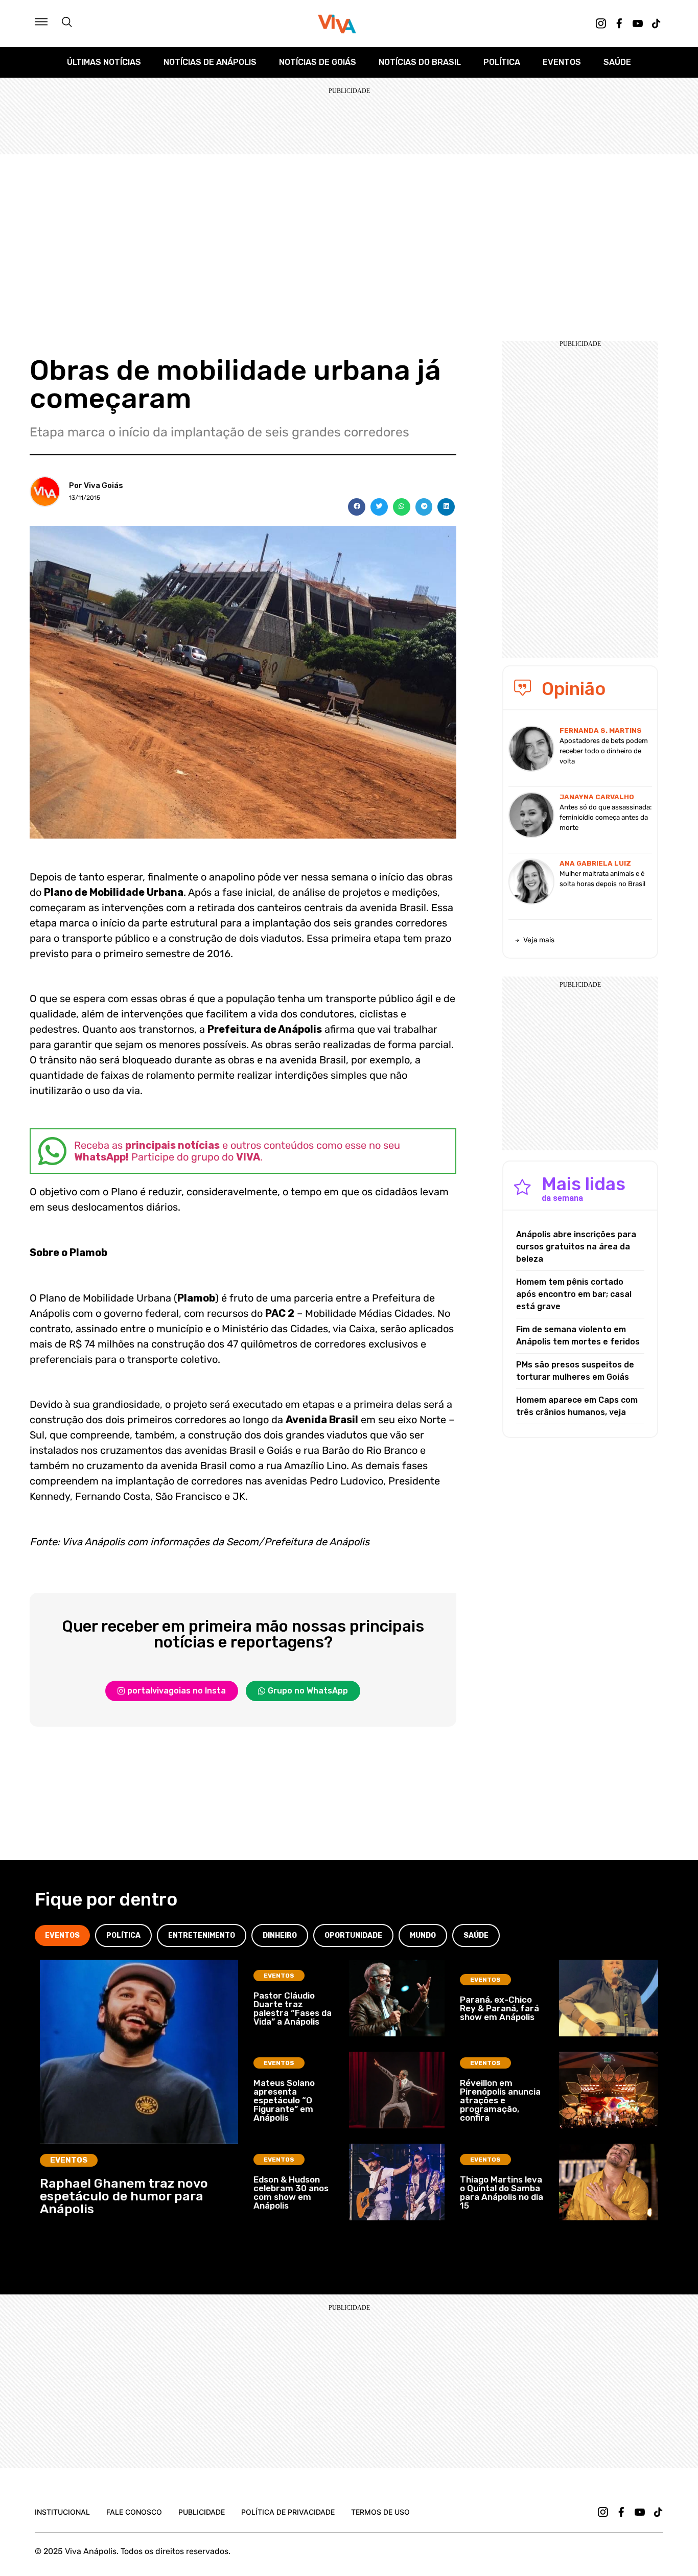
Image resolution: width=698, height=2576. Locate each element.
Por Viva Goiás (96, 485)
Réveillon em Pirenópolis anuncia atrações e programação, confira (500, 2100)
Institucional (62, 2512)
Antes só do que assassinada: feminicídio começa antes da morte (606, 817)
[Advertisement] (349, 231)
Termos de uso (380, 2512)
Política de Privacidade (288, 2512)
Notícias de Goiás (318, 62)
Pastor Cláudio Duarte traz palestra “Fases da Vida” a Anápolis (293, 2009)
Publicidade (202, 2512)
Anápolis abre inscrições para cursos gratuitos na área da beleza (576, 1247)
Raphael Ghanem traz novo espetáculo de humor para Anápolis (124, 2196)
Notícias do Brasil (420, 62)
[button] (357, 507)
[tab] (62, 1935)
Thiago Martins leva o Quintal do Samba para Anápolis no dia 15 (502, 2192)
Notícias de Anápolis (210, 62)
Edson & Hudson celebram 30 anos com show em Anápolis (291, 2192)
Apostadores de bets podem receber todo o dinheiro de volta (604, 751)
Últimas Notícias (104, 62)
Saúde (617, 62)
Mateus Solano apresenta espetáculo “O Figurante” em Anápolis (284, 2100)
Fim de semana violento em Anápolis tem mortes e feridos (578, 1336)
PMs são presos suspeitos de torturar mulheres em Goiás (575, 1371)
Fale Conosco (134, 2512)
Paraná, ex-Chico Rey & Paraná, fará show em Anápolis (499, 2008)
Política (502, 62)
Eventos (562, 62)
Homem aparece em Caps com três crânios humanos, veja (577, 1406)
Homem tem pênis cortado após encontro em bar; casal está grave (574, 1294)
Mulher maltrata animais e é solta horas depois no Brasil (602, 879)
